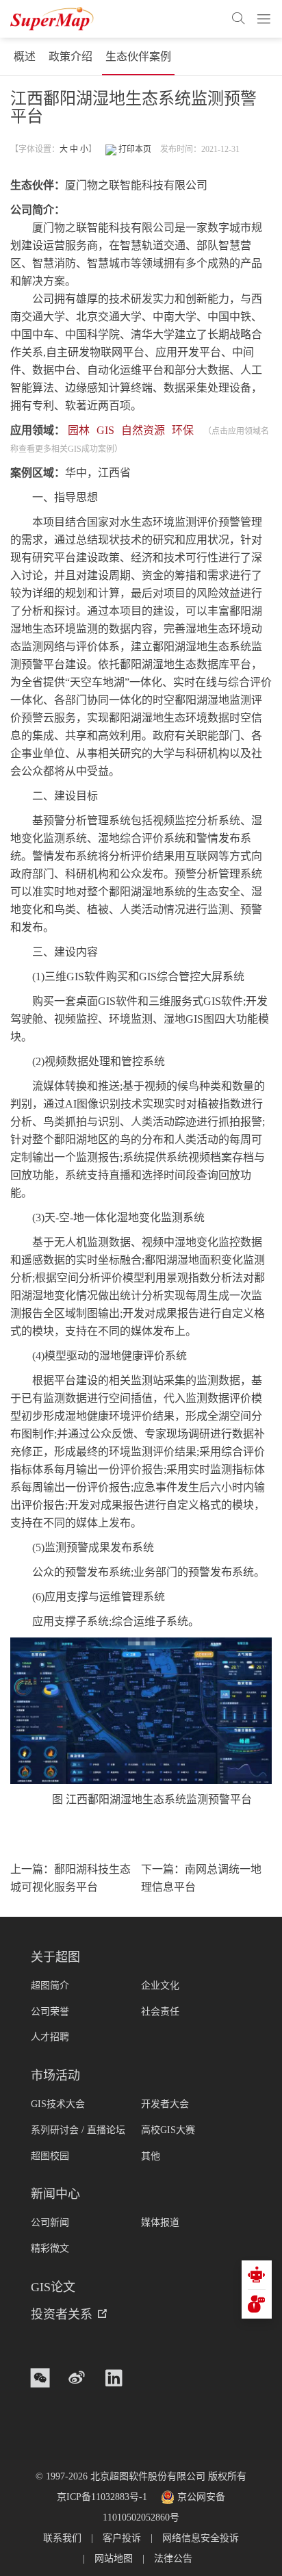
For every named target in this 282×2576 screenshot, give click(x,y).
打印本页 (134, 149)
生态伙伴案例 (138, 56)
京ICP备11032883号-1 (102, 2497)
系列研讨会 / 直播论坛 (78, 2130)
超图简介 (50, 1986)
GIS (105, 430)
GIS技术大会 (58, 2104)
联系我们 (62, 2538)
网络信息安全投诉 (201, 2538)
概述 (25, 56)
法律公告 (173, 2559)
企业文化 (160, 1986)
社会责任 (160, 2012)
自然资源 (143, 430)
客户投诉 (122, 2538)
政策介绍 (70, 56)
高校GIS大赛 (168, 2130)
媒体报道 (160, 2222)
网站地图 (114, 2559)
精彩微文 (50, 2248)
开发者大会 (165, 2104)
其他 (151, 2156)
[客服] (257, 2275)
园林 (79, 430)
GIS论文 (53, 2287)
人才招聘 (50, 2037)
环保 (183, 430)
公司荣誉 (50, 2012)
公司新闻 (50, 2222)
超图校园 (50, 2156)
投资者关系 (62, 2314)
